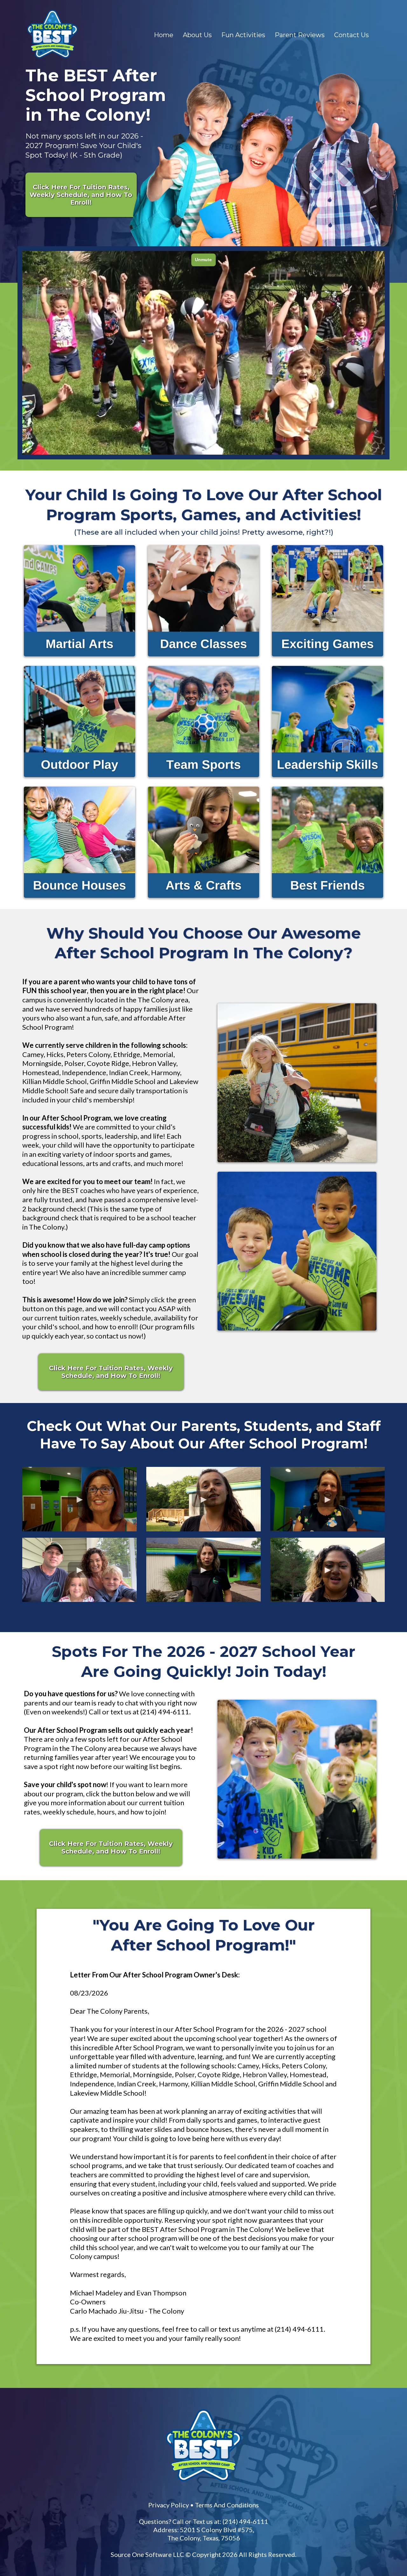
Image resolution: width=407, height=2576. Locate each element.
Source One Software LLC (147, 2554)
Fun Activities (243, 35)
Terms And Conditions (227, 2505)
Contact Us (352, 35)
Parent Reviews (300, 35)
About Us (197, 35)
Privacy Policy (169, 2505)
